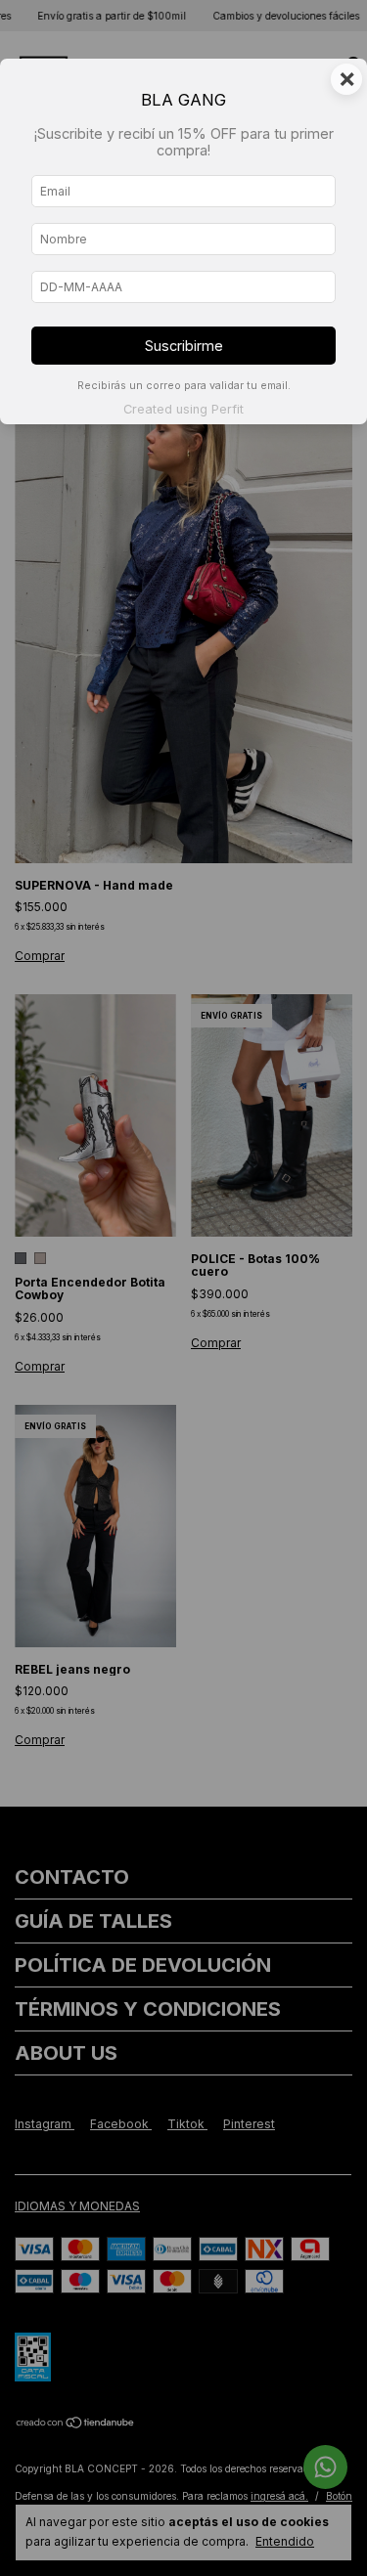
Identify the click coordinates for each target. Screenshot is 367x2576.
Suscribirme (184, 346)
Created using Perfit (183, 409)
